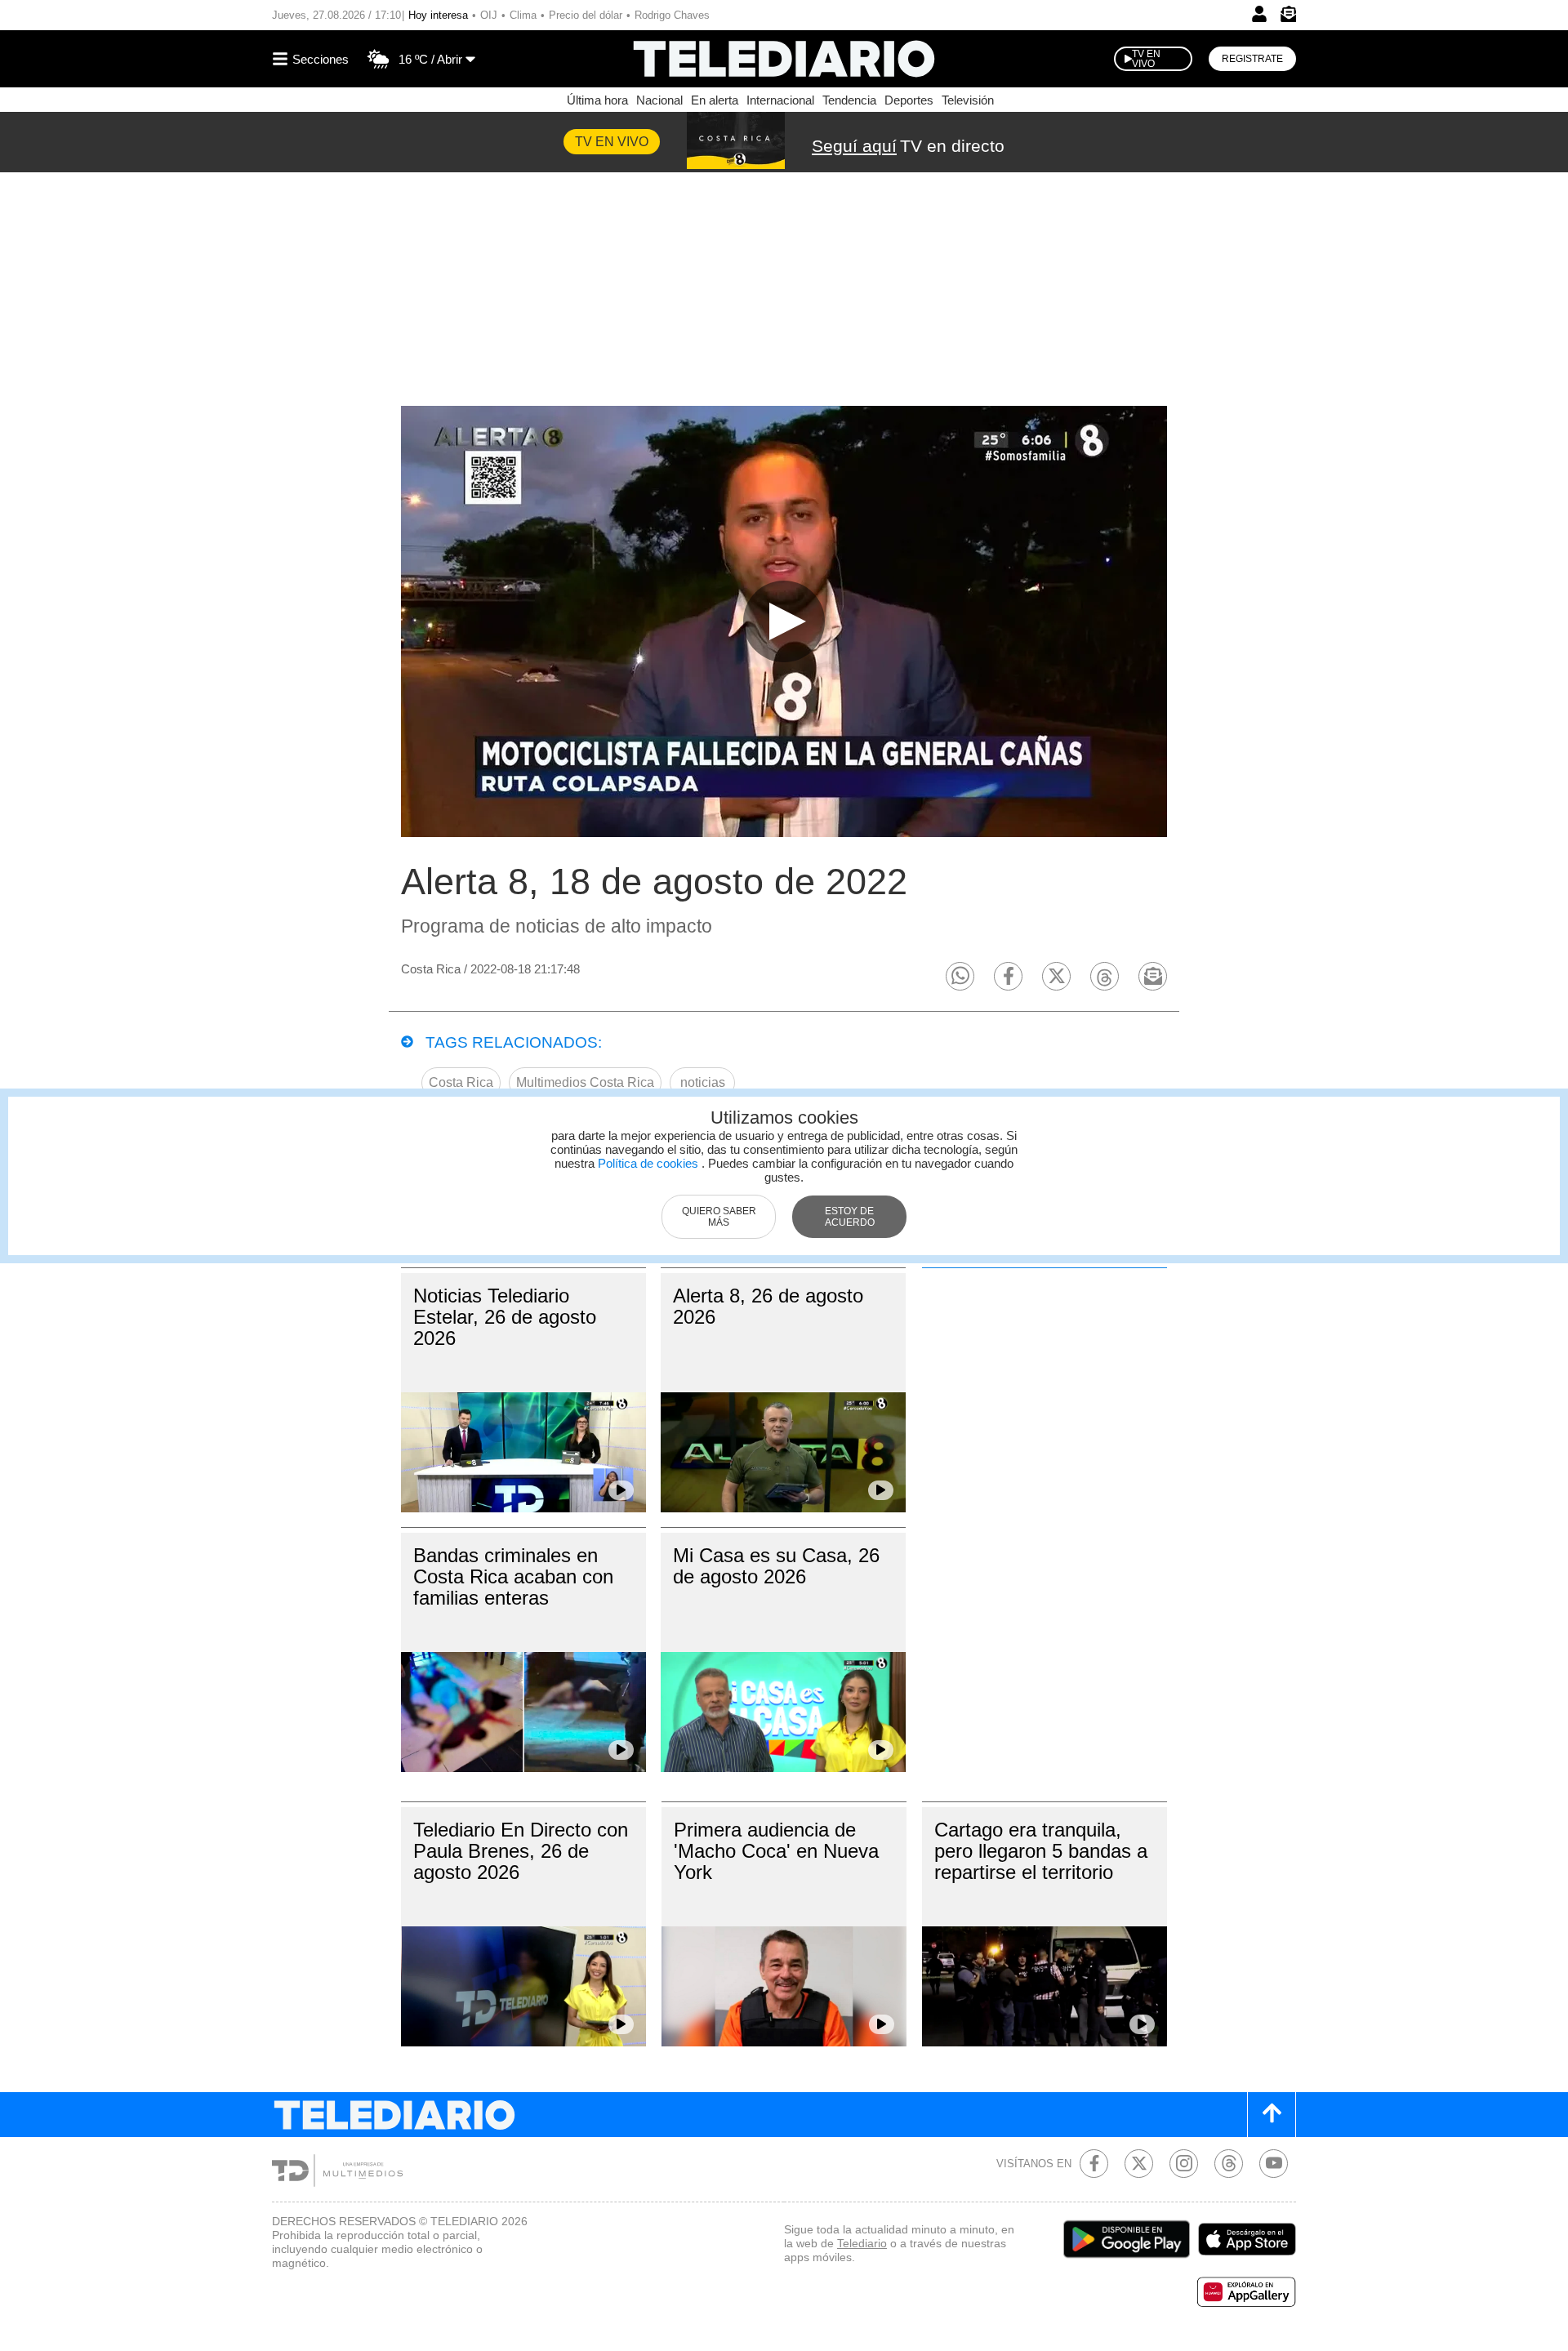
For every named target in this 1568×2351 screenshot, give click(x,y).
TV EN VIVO (1146, 59)
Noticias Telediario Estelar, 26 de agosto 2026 (505, 1317)
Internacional (780, 100)
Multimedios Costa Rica (585, 1082)
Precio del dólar (586, 15)
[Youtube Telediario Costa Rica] (1274, 2164)
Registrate (1252, 59)
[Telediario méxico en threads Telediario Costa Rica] (1229, 2164)
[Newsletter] (1288, 18)
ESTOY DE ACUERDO (850, 1217)
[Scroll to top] (1272, 2115)
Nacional (659, 100)
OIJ (489, 15)
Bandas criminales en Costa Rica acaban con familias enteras (513, 1576)
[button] (960, 976)
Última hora (597, 100)
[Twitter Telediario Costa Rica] (1139, 2164)
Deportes (909, 100)
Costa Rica (461, 1082)
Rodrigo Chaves (672, 15)
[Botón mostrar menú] (313, 59)
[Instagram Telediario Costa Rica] (1184, 2164)
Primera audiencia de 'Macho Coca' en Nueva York (776, 1851)
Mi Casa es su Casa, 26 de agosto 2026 (776, 1566)
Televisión (968, 100)
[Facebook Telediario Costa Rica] (1094, 2164)
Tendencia (849, 100)
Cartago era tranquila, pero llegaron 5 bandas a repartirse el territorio (1041, 1851)
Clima (523, 15)
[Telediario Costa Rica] (784, 59)
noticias (703, 1082)
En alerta (715, 100)
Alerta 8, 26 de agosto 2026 (768, 1306)
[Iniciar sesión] (1259, 14)
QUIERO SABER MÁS (719, 1217)
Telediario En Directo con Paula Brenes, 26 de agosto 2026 (521, 1851)
